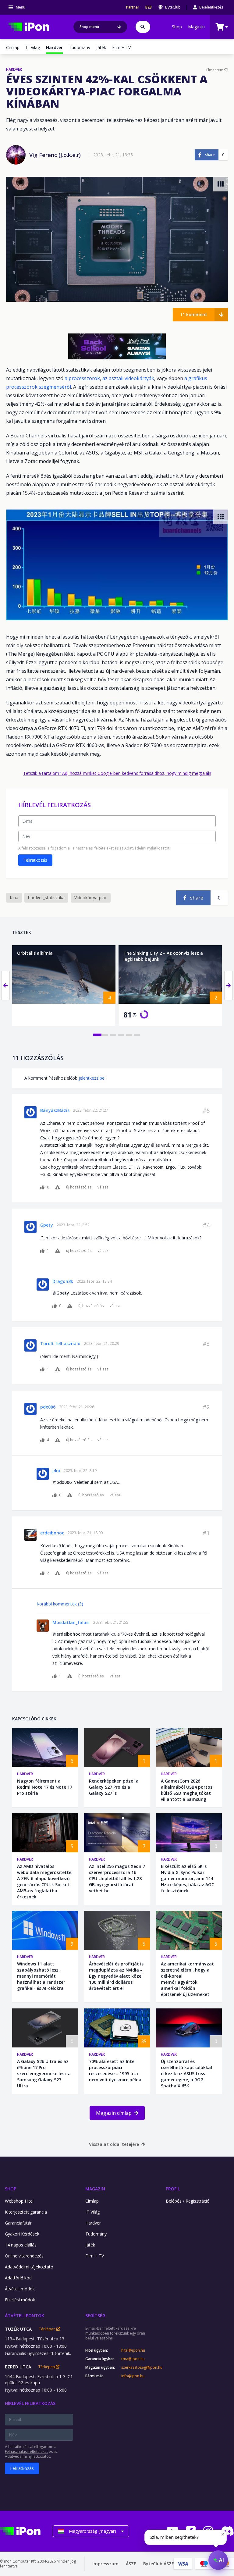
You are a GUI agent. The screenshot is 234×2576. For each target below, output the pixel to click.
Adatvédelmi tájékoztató (29, 2267)
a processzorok (82, 378)
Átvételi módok (20, 2289)
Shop (177, 27)
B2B (149, 7)
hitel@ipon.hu (133, 2350)
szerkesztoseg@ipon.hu (137, 2368)
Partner (133, 7)
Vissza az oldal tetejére (114, 2144)
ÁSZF (131, 2564)
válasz (103, 1187)
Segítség (95, 2316)
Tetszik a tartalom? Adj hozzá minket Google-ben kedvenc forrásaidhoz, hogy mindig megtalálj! (117, 773)
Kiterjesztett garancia (26, 2212)
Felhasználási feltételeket (92, 848)
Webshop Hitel (19, 2201)
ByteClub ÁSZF (158, 2564)
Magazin (196, 27)
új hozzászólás (79, 1187)
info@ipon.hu (133, 2376)
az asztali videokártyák (128, 378)
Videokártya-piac (91, 898)
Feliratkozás (35, 860)
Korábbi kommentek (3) (60, 1604)
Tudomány (80, 47)
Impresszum (105, 2564)
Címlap (13, 47)
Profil (173, 2189)
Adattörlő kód (18, 2278)
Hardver (25, 1774)
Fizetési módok (20, 2300)
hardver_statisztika (46, 898)
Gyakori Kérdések (22, 2234)
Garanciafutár (18, 2223)
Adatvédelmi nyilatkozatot (147, 848)
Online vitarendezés (24, 2256)
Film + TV (121, 47)
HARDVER (14, 69)
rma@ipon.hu (133, 2359)
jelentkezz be (92, 1078)
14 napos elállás (21, 2245)
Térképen (48, 2329)
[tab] (97, 1035)
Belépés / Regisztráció (188, 2201)
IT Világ (33, 47)
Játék (101, 47)
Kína (14, 898)
